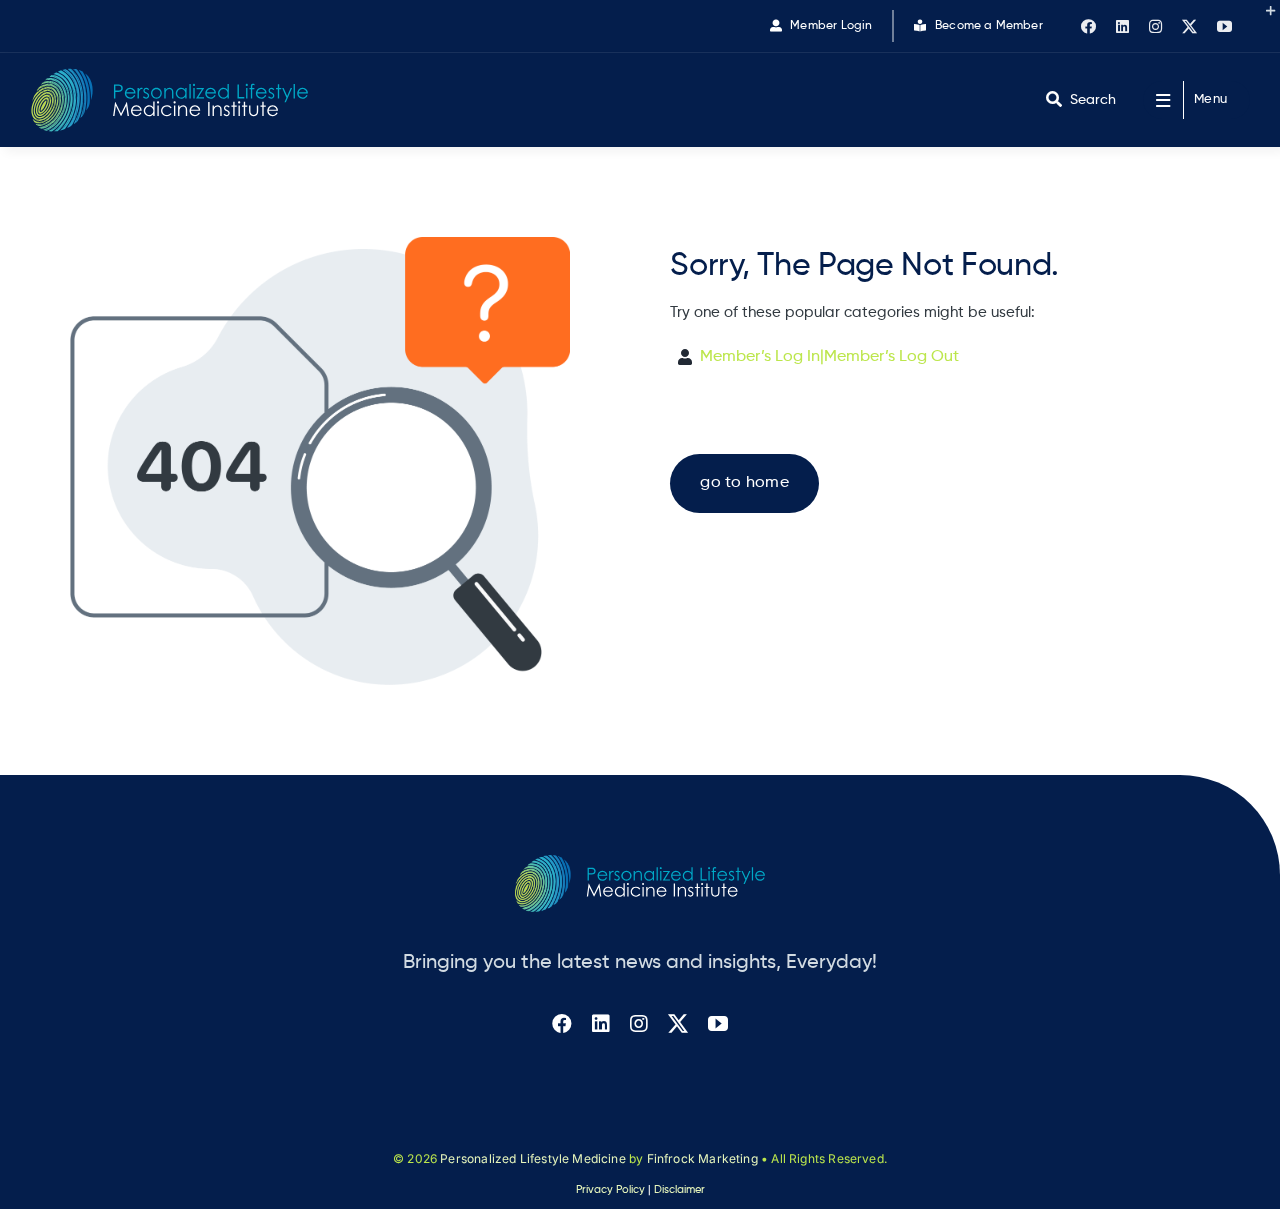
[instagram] (1155, 26)
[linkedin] (1122, 26)
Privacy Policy (610, 1189)
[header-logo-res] (170, 75)
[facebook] (1088, 26)
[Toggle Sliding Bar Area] (1262, 18)
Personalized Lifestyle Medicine (533, 1158)
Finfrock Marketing (702, 1158)
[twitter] (1189, 26)
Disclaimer (679, 1189)
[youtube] (1224, 26)
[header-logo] (640, 862)
